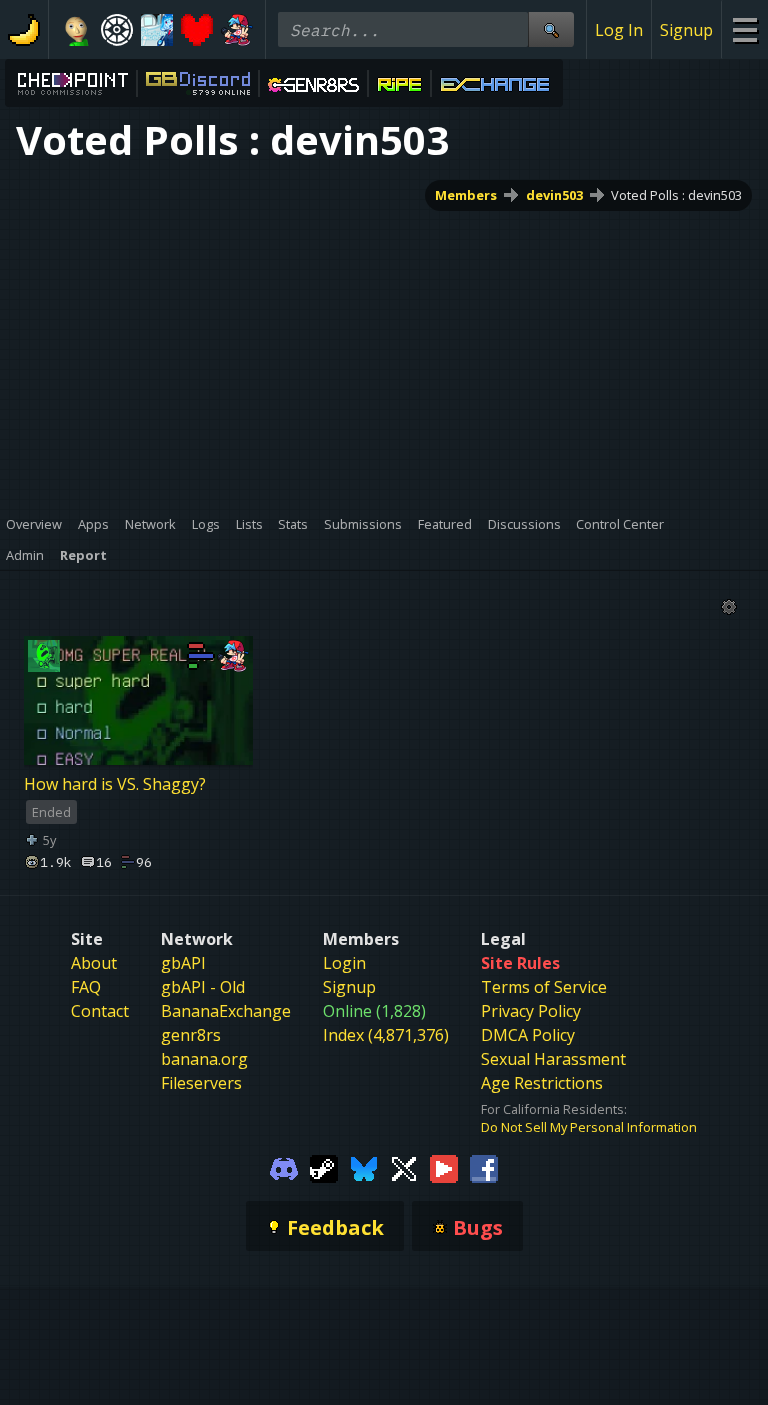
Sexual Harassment (553, 1059)
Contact (100, 1011)
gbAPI (183, 963)
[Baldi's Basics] (77, 30)
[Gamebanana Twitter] (404, 1168)
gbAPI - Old (203, 987)
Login (344, 963)
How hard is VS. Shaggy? (115, 784)
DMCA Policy (528, 1035)
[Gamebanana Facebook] (484, 1168)
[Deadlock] (117, 30)
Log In (619, 30)
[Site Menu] (744, 29)
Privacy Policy (531, 1011)
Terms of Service (544, 987)
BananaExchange (226, 1011)
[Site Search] (551, 29)
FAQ (86, 987)
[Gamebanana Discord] (284, 1168)
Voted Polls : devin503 (676, 195)
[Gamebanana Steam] (324, 1168)
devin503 (554, 195)
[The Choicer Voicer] (157, 30)
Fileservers (201, 1083)
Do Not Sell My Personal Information (589, 1127)
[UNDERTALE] (197, 30)
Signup (686, 30)
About (94, 963)
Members (466, 195)
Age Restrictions (542, 1083)
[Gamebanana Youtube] (444, 1168)
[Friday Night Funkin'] (237, 30)
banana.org (204, 1059)
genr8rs (191, 1035)
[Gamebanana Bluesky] (364, 1168)
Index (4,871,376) (386, 1035)
